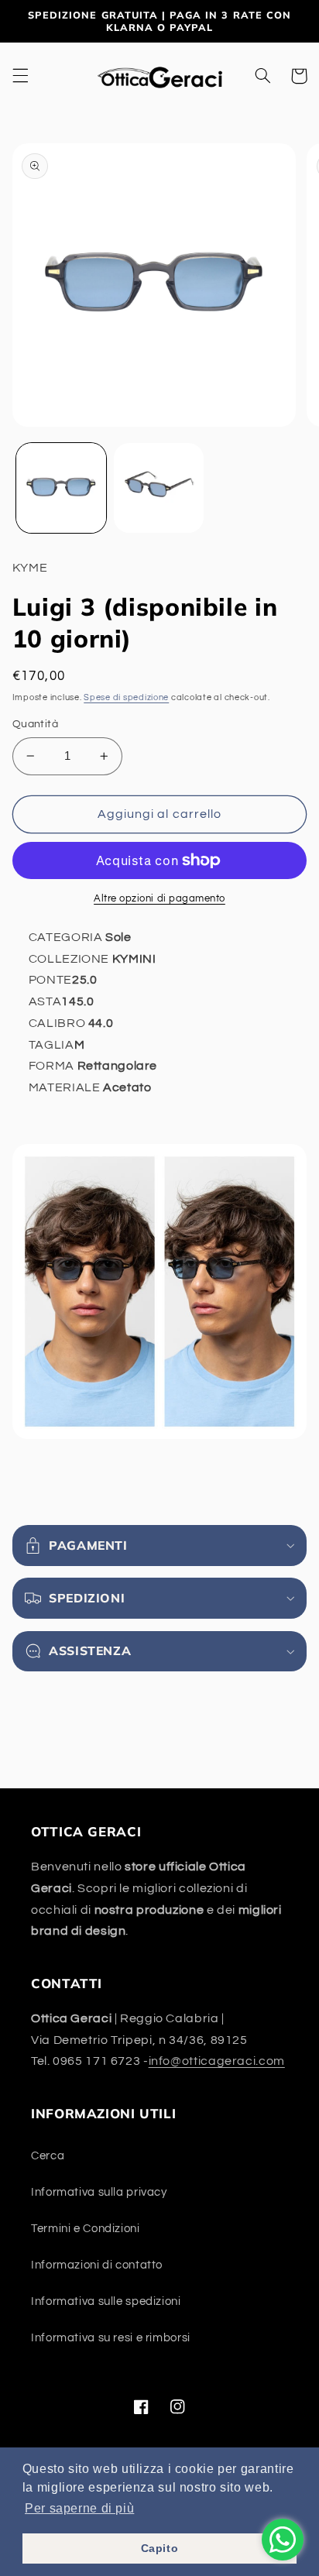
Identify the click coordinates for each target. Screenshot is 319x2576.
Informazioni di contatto (97, 2265)
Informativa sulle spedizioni (106, 2301)
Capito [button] (160, 2548)
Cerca (48, 2156)
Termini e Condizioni (86, 2229)
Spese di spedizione (126, 697)
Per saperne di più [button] (79, 2508)
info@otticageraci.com (217, 2061)
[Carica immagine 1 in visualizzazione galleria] (61, 488)
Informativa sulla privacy (99, 2192)
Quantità (35, 724)
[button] (20, 76)
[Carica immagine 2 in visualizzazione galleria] (159, 488)
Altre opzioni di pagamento (159, 899)
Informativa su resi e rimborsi (111, 2338)
